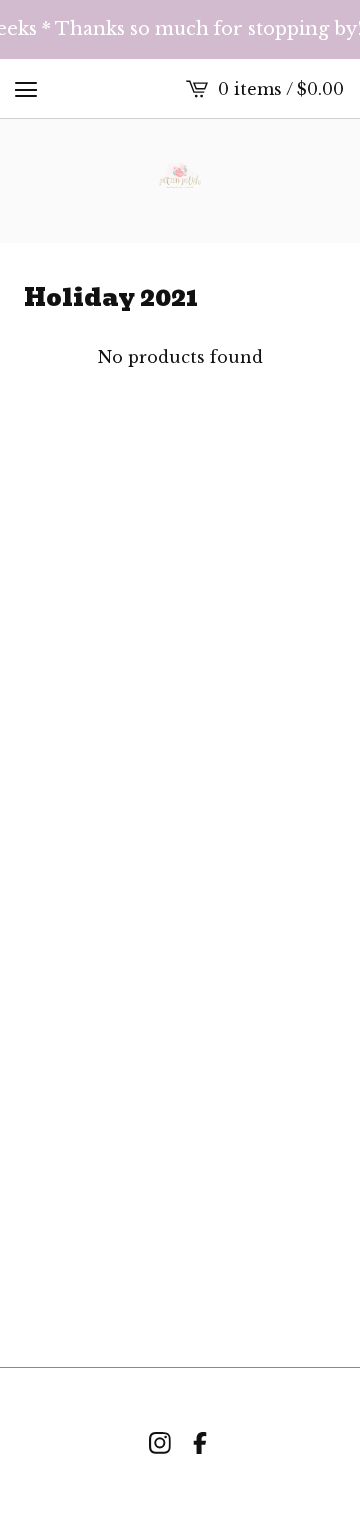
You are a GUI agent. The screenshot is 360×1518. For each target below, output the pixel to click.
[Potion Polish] (180, 181)
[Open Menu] (26, 89)
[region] (180, 29)
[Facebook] (200, 1443)
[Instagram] (160, 1443)
